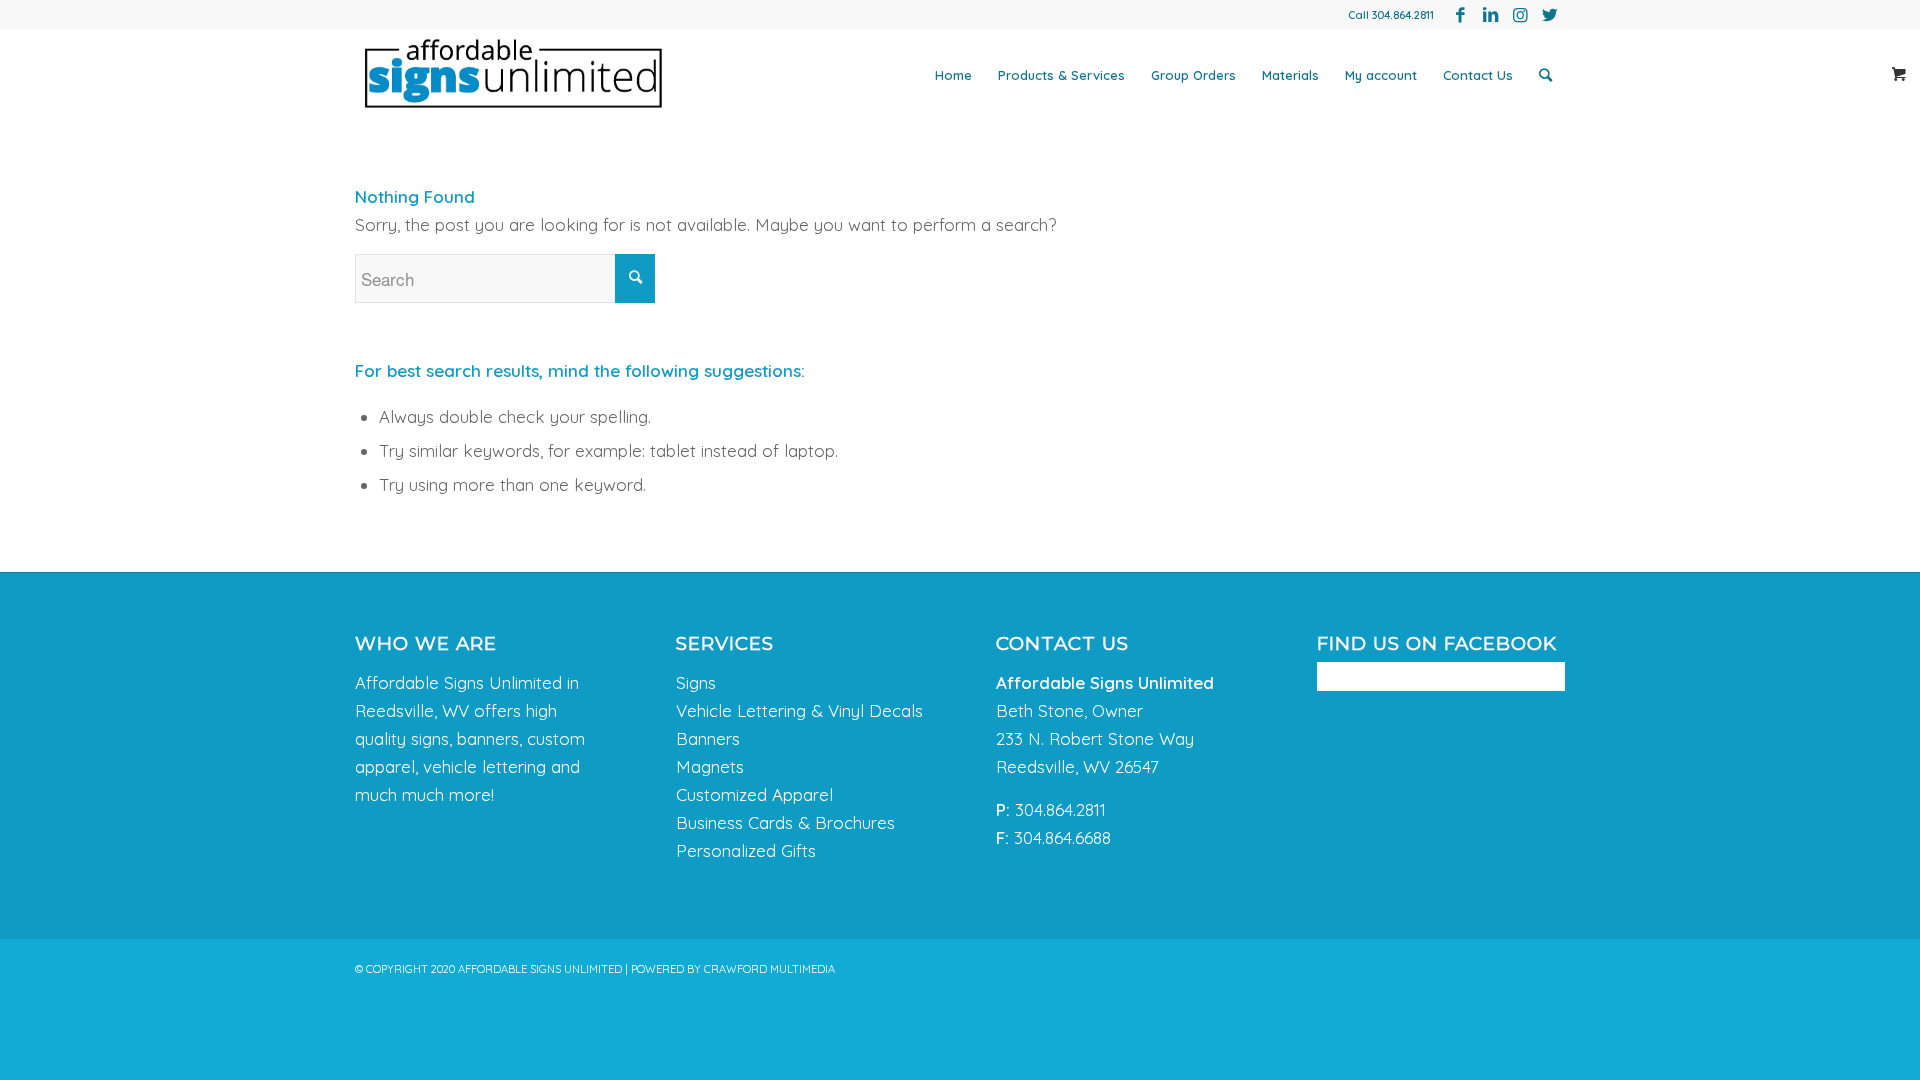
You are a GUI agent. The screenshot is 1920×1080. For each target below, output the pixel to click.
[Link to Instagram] (1520, 15)
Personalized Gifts (746, 850)
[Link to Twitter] (1550, 15)
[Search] (1545, 75)
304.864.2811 (1403, 15)
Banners (708, 738)
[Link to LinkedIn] (1490, 15)
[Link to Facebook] (1460, 15)
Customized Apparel (754, 794)
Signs (696, 682)
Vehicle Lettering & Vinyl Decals (799, 710)
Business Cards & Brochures (785, 822)
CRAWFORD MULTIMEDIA (769, 969)
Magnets (710, 766)
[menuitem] (953, 75)
